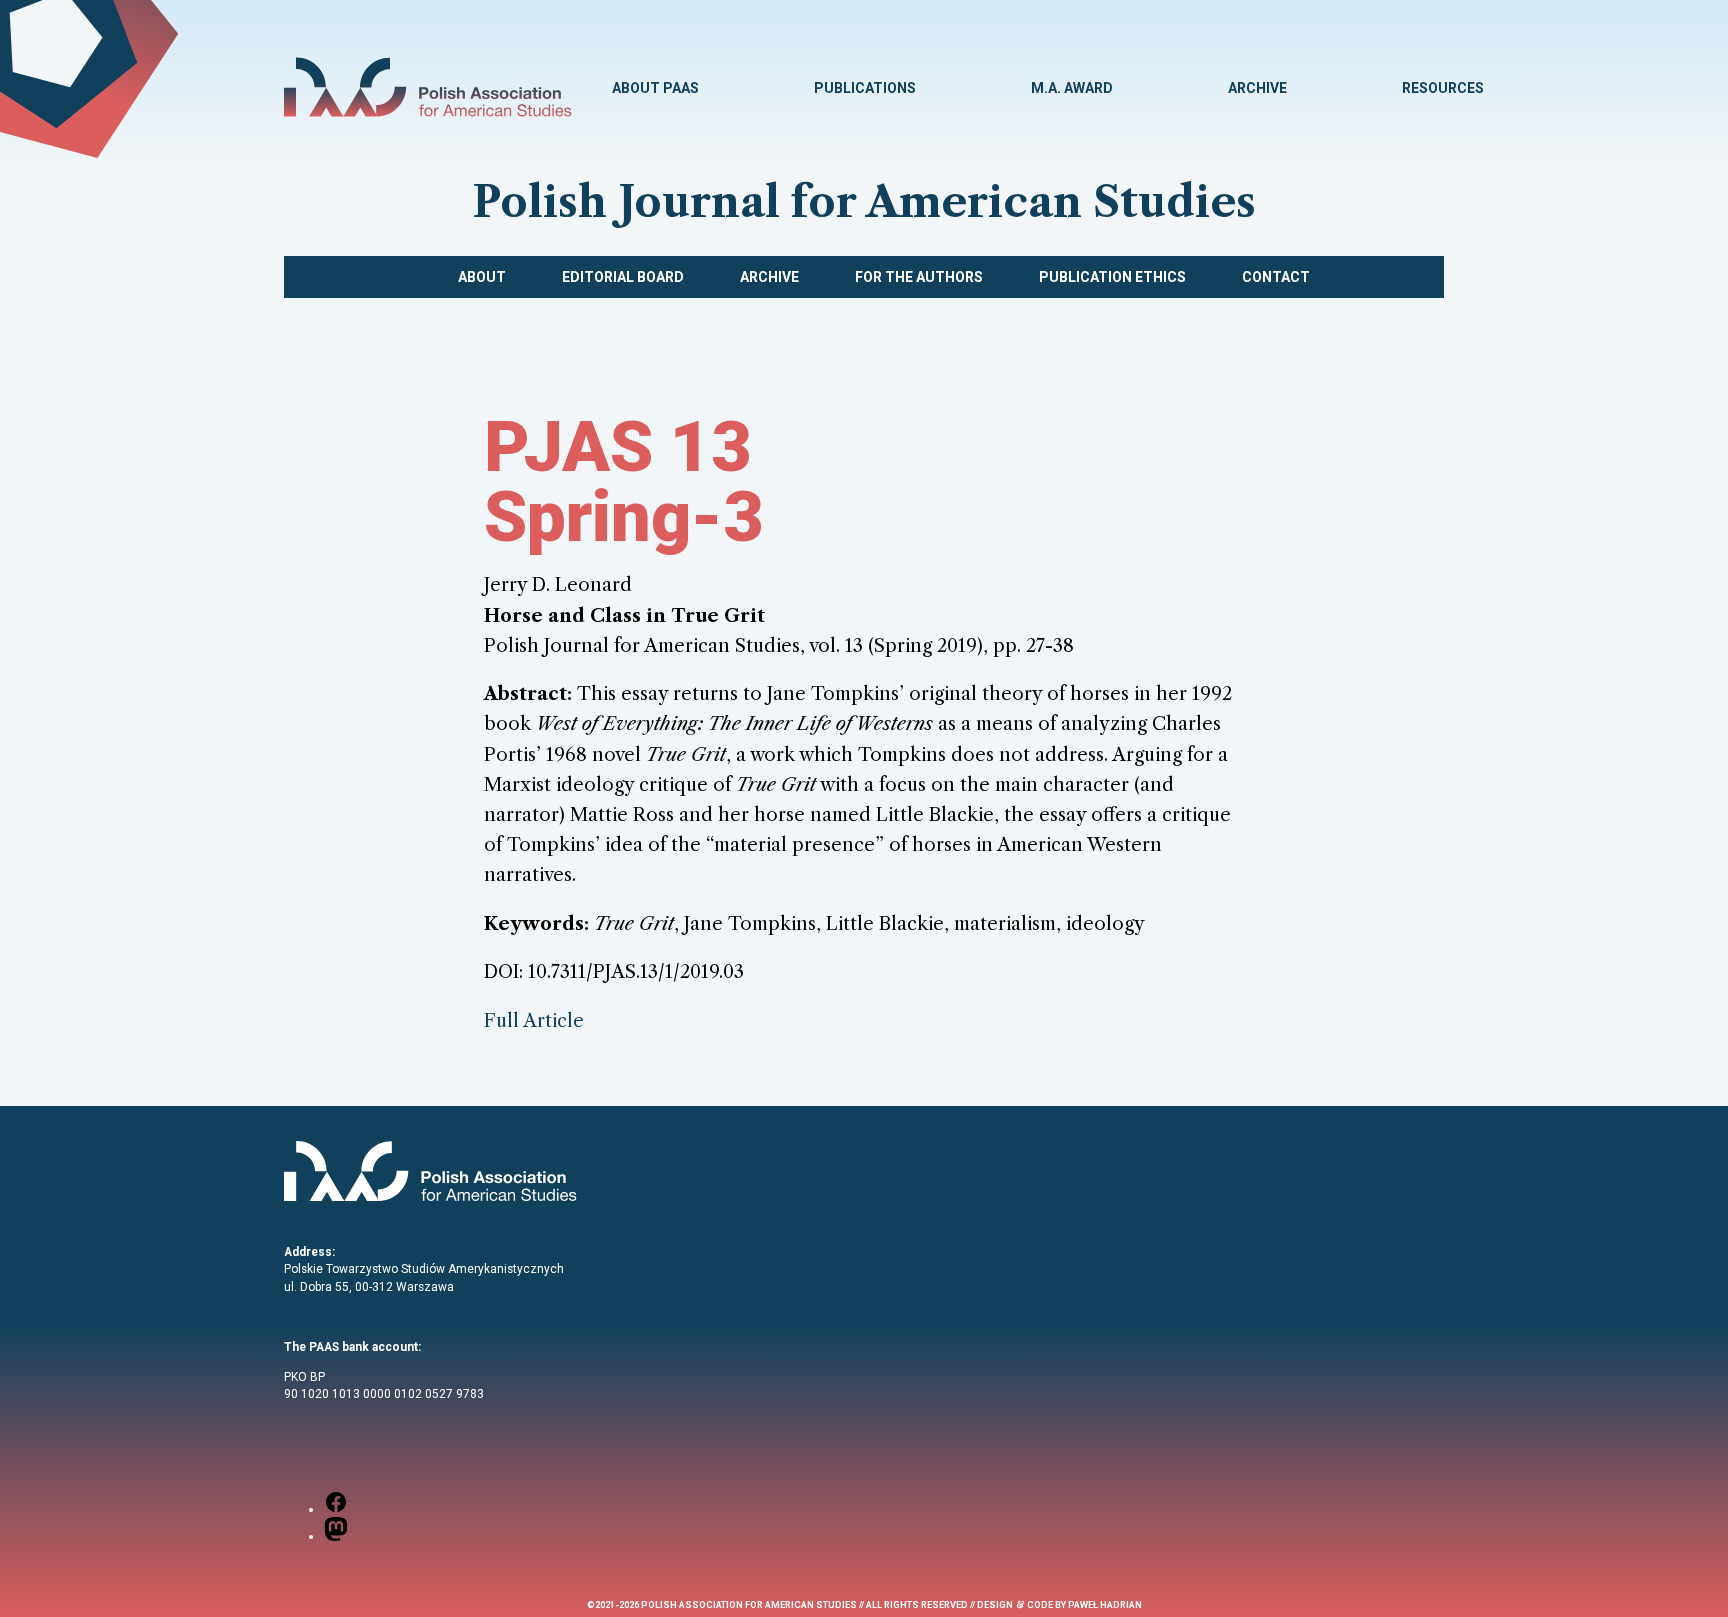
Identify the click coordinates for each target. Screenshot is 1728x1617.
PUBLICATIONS (865, 88)
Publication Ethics (1112, 277)
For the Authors (919, 277)
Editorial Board (623, 277)
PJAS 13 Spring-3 (624, 482)
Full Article (534, 1020)
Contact (1276, 277)
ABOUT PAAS (655, 88)
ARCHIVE (1257, 88)
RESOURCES (1443, 88)
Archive (769, 277)
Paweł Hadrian (1105, 1605)
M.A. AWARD (1072, 88)
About (482, 277)
